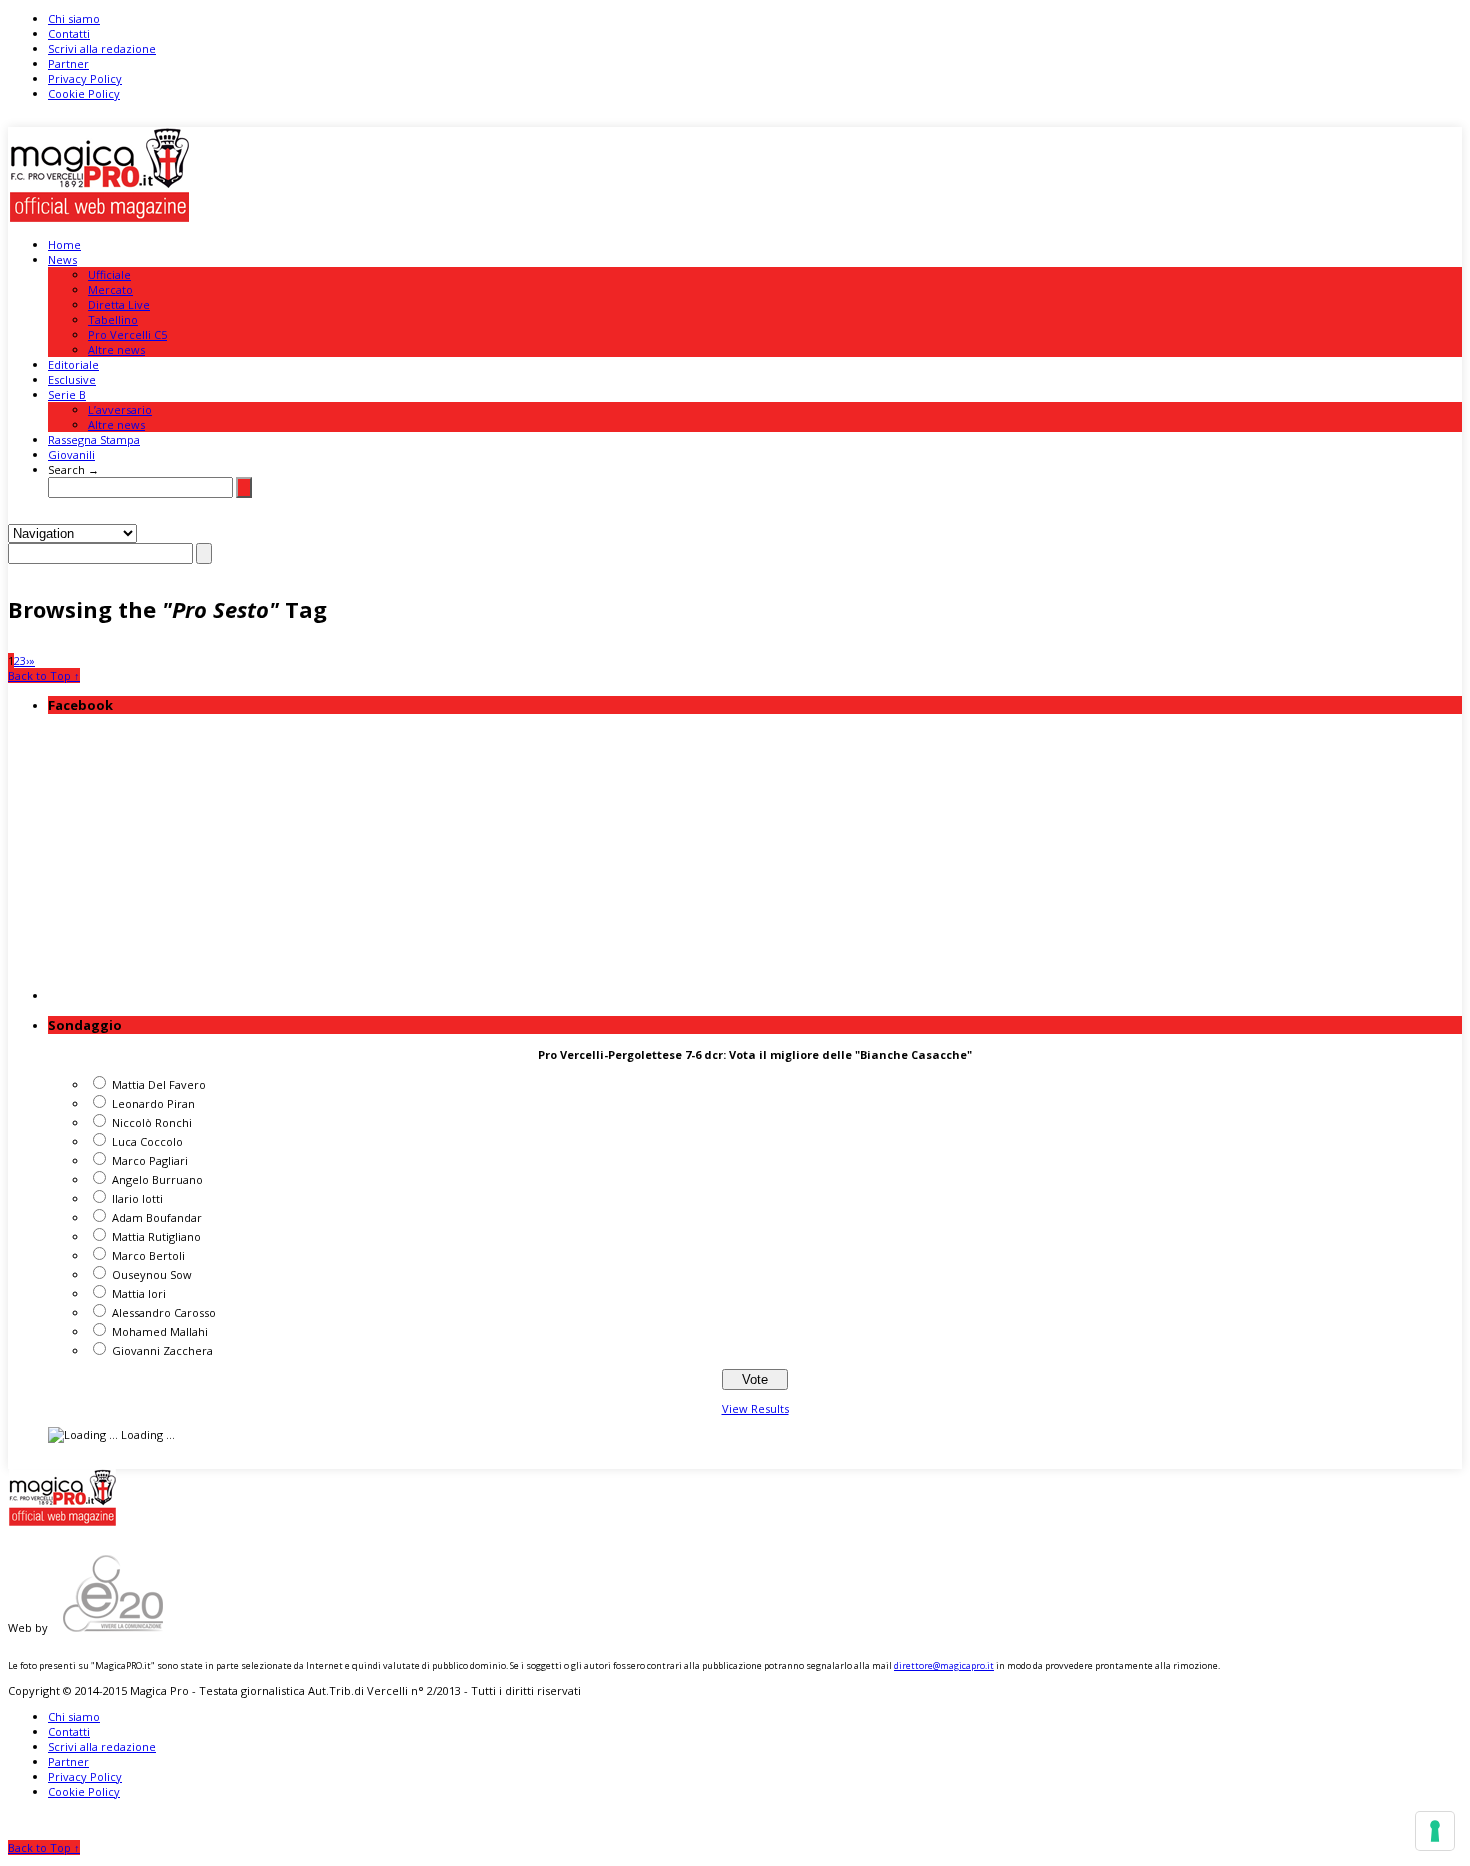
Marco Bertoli (148, 1255)
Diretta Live (119, 304)
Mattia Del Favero (159, 1084)
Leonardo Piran (153, 1103)
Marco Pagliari (150, 1160)
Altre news (116, 349)
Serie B (67, 394)
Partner (68, 63)
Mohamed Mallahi (160, 1331)
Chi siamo (74, 18)
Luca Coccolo (147, 1141)
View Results (755, 1408)
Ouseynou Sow (152, 1274)
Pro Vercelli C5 (127, 334)
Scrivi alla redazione (102, 48)
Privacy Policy (85, 78)
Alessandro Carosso (164, 1312)
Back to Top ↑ (44, 675)
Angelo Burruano (157, 1179)
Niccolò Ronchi (152, 1122)
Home (64, 244)
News (62, 259)
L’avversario (120, 409)
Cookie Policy (84, 93)
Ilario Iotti (137, 1198)
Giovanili (71, 454)
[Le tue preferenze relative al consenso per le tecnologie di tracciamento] (1435, 1831)
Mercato (110, 289)
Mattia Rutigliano (156, 1236)
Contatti (69, 33)
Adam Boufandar (157, 1217)
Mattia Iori (139, 1293)
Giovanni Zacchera (162, 1350)
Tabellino (113, 319)
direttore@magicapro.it (944, 1665)
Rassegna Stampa (94, 439)
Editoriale (73, 364)
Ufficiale (109, 274)
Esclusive (72, 379)
